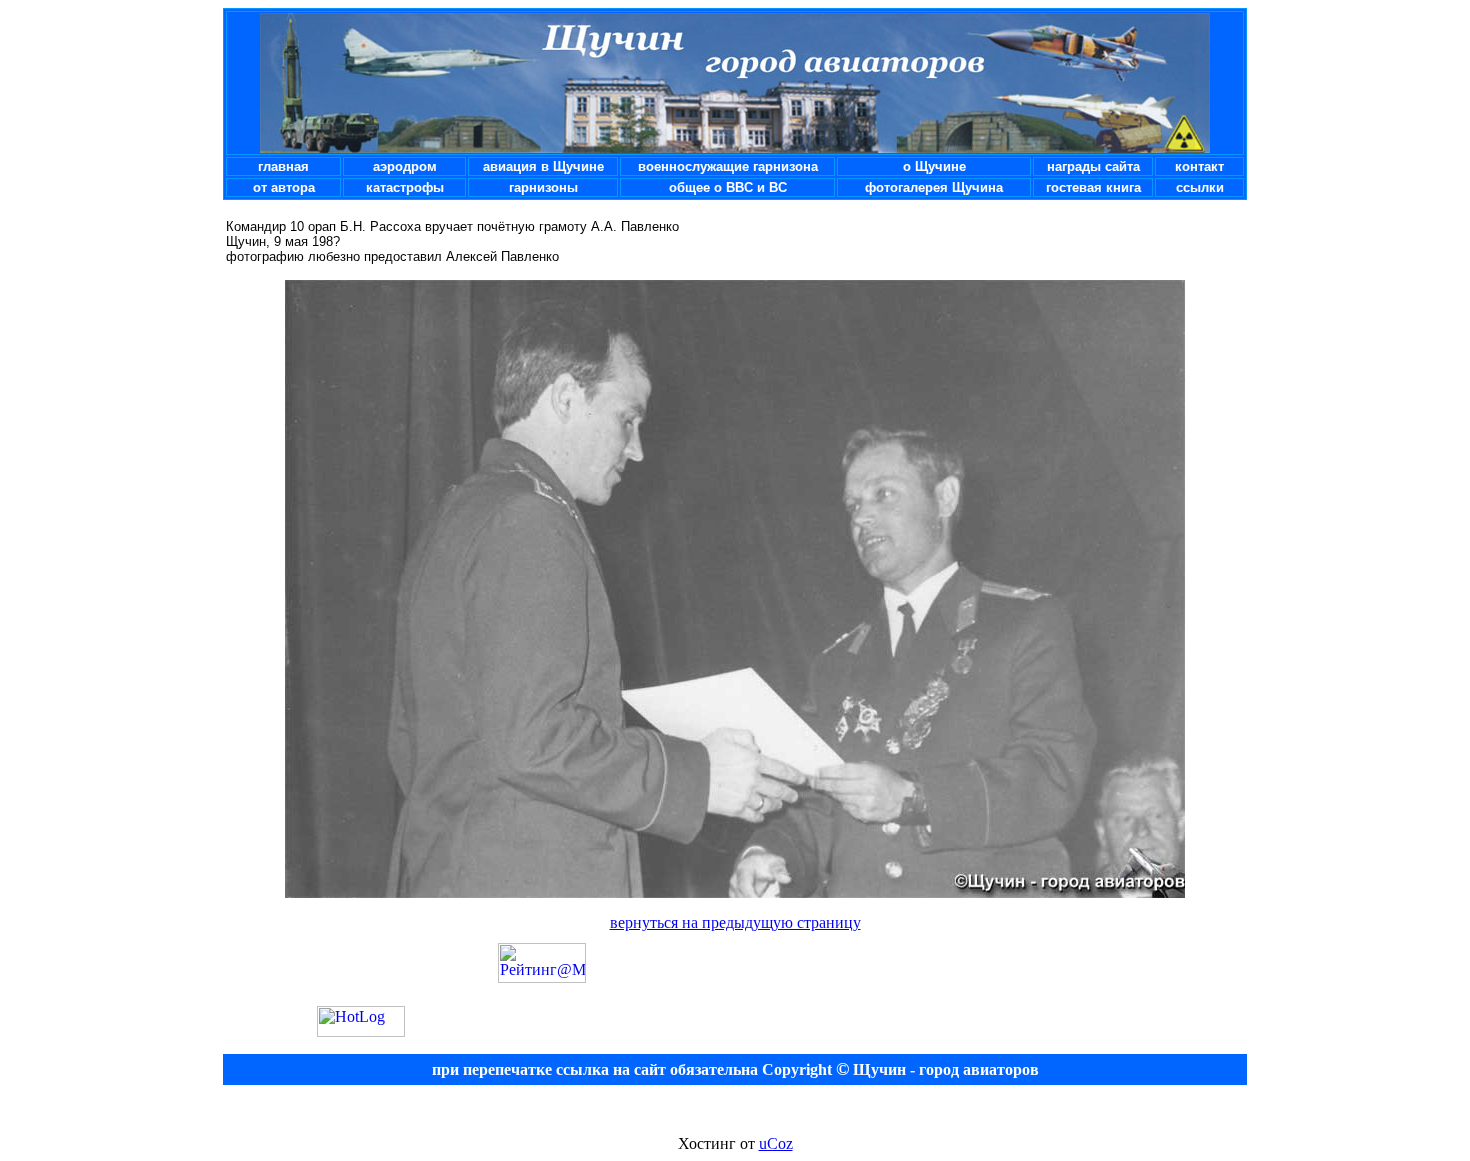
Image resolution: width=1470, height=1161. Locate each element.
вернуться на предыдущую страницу (735, 922)
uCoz (776, 1143)
